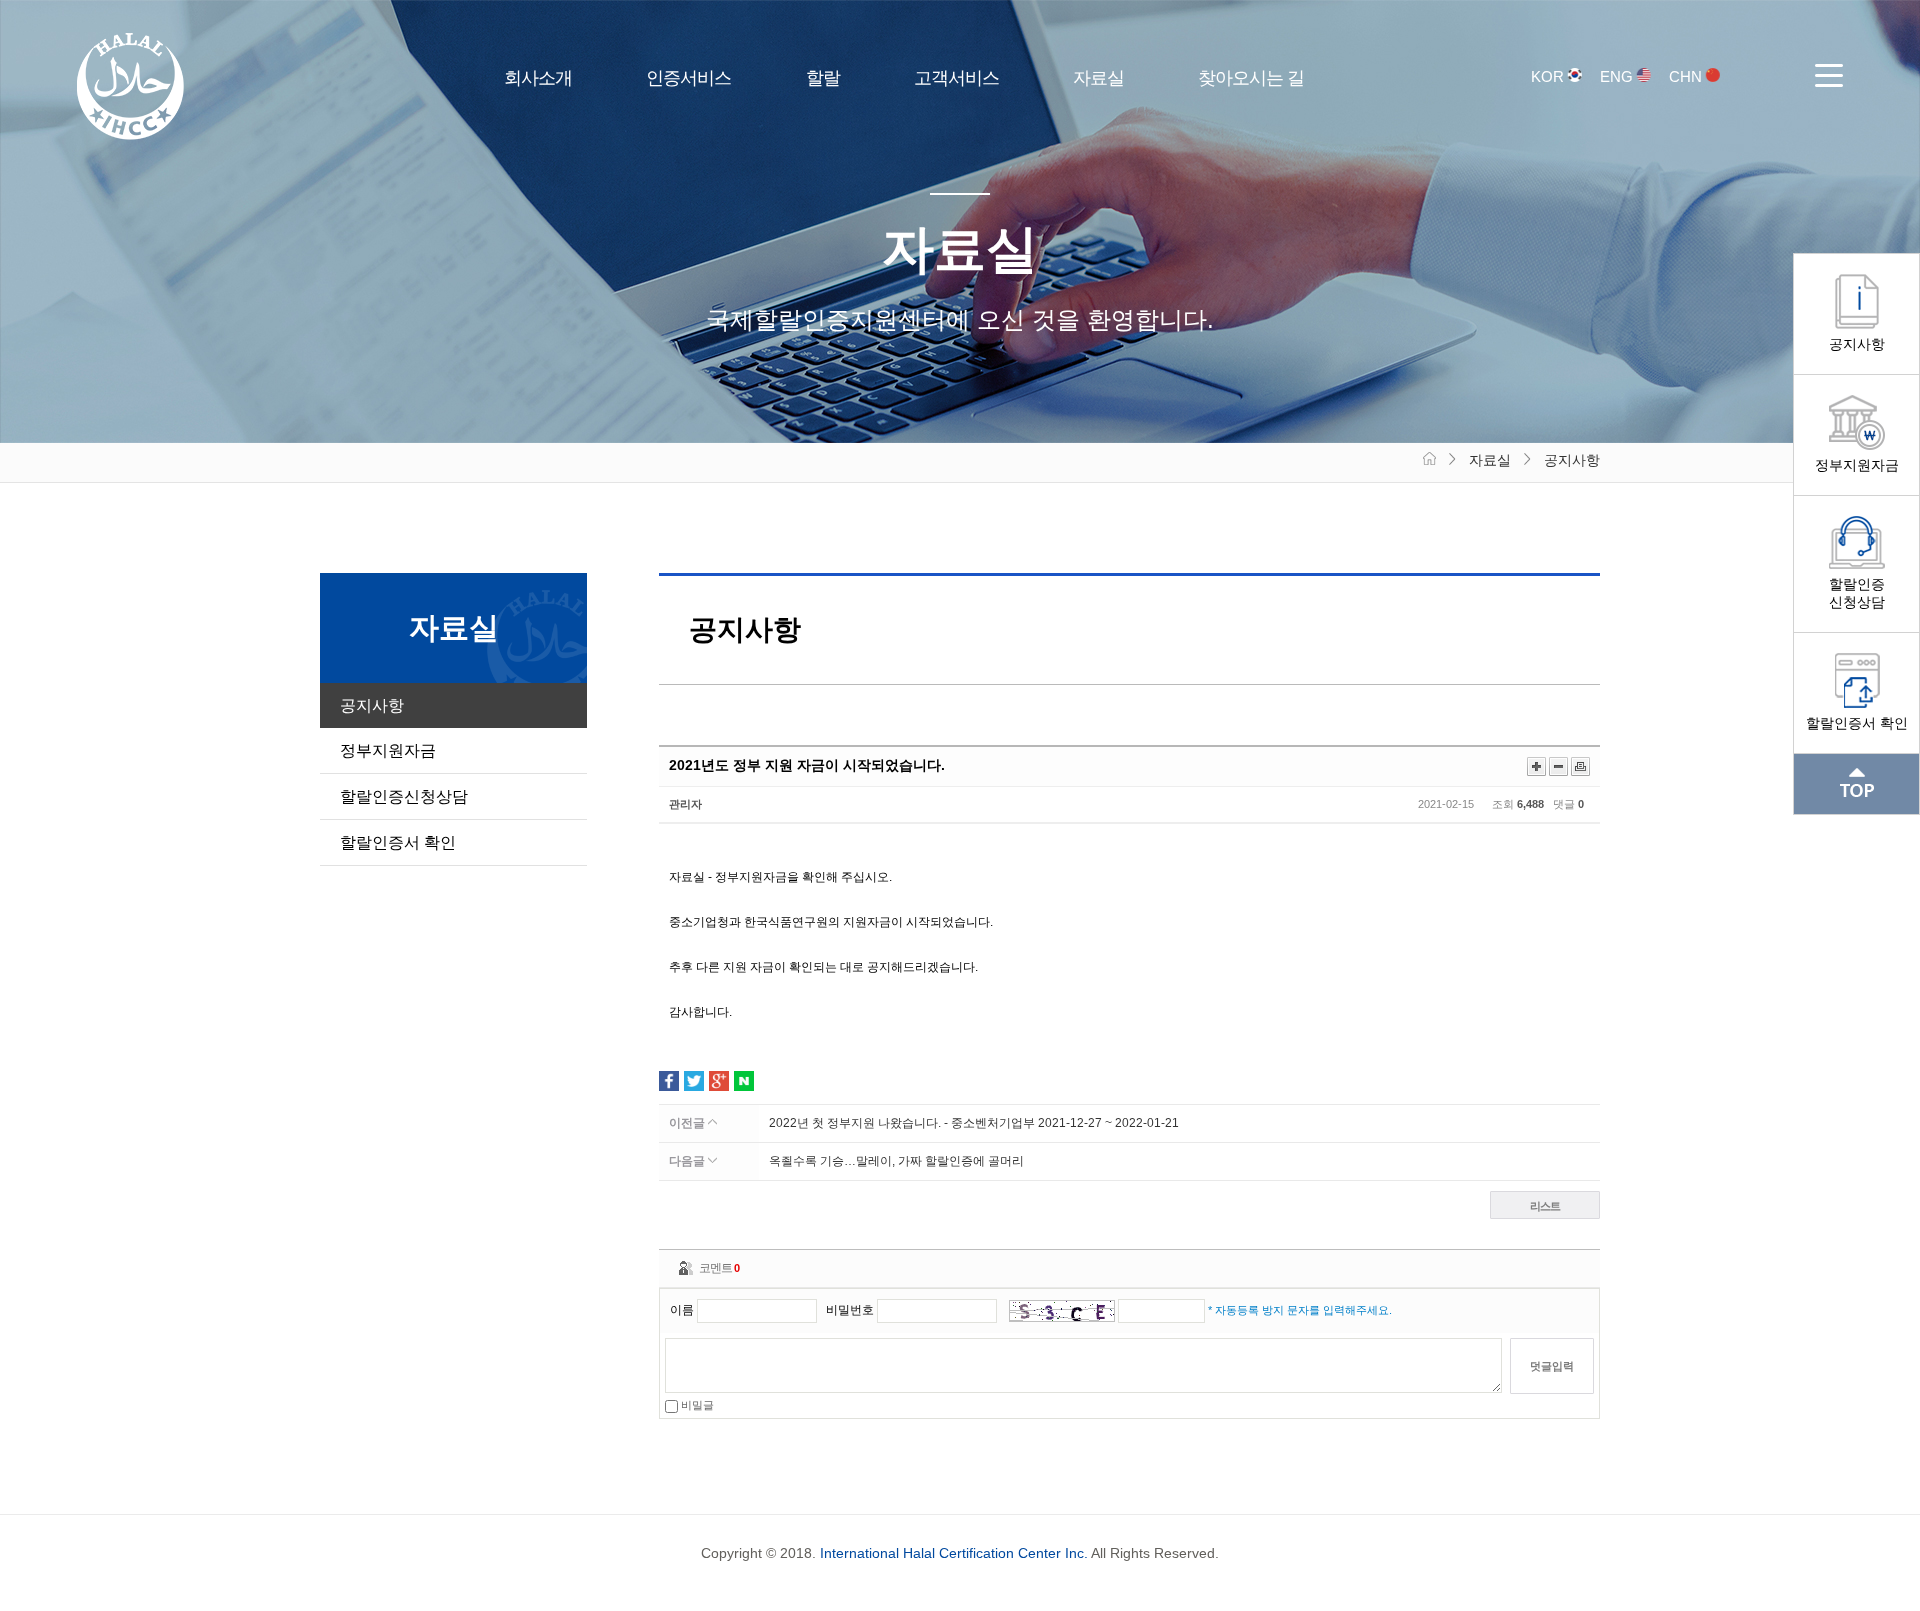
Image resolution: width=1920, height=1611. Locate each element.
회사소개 (538, 78)
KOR (1549, 76)
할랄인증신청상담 (1857, 593)
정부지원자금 (1857, 465)
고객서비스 (956, 78)
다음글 (688, 1161)
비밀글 (696, 1405)
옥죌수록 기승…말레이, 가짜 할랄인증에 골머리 (896, 1161)
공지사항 (1857, 344)
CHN (1687, 76)
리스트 (1545, 1206)
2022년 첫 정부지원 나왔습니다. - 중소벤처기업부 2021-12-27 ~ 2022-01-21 (974, 1123)
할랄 (823, 78)
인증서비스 (688, 78)
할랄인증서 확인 (1857, 723)
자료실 (1098, 78)
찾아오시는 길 (1251, 78)
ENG (1618, 76)
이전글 (688, 1123)
